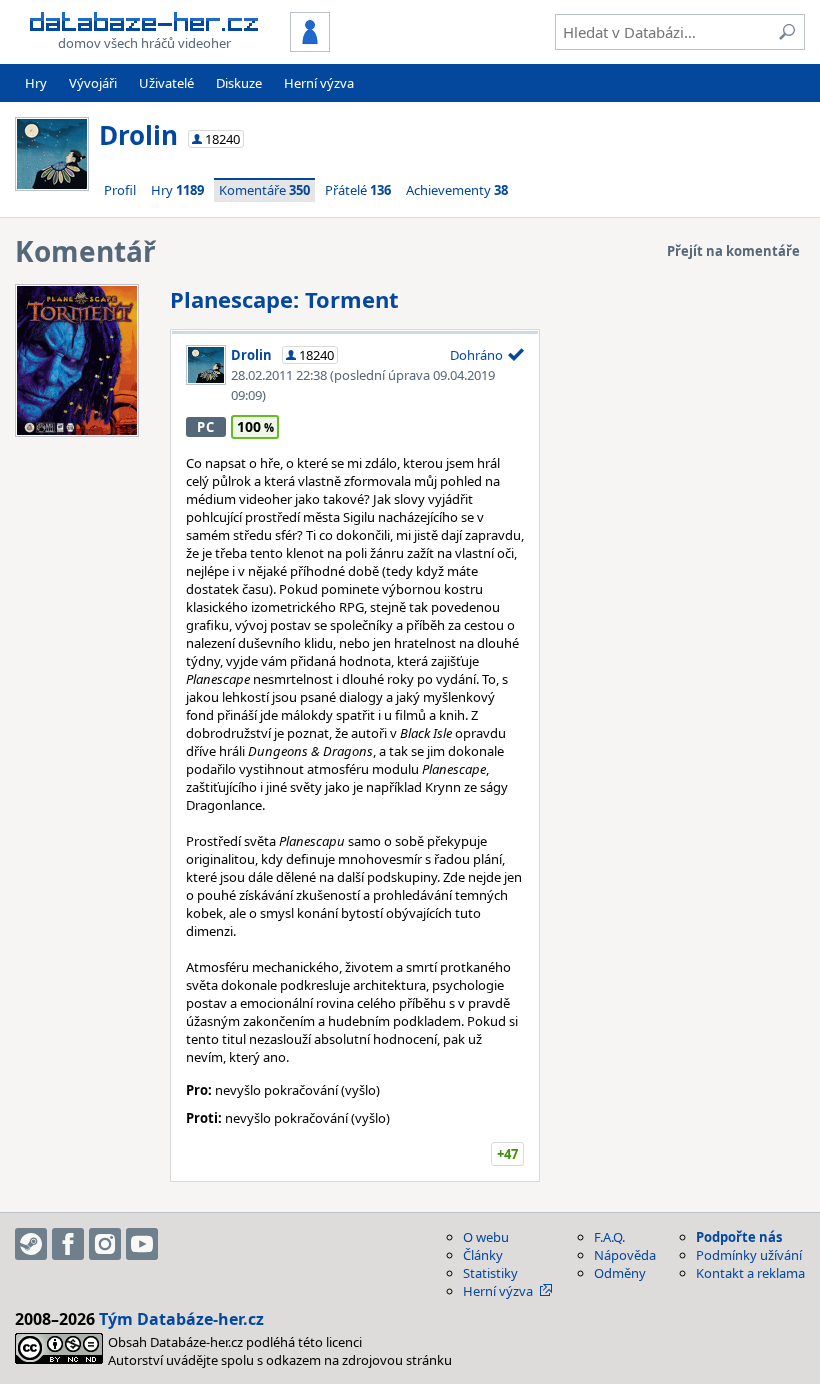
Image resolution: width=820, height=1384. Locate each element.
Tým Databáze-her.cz (181, 1319)
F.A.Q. (609, 1237)
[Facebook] (68, 1244)
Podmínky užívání (749, 1255)
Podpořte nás (739, 1237)
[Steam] (31, 1244)
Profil (120, 190)
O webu (486, 1237)
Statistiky (490, 1273)
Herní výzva (319, 83)
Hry (36, 83)
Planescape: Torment (284, 299)
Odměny (620, 1273)
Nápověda (625, 1255)
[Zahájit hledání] (787, 32)
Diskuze (239, 83)
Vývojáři (93, 83)
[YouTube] (142, 1244)
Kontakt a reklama (750, 1273)
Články (483, 1255)
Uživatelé (166, 83)
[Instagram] (105, 1244)
